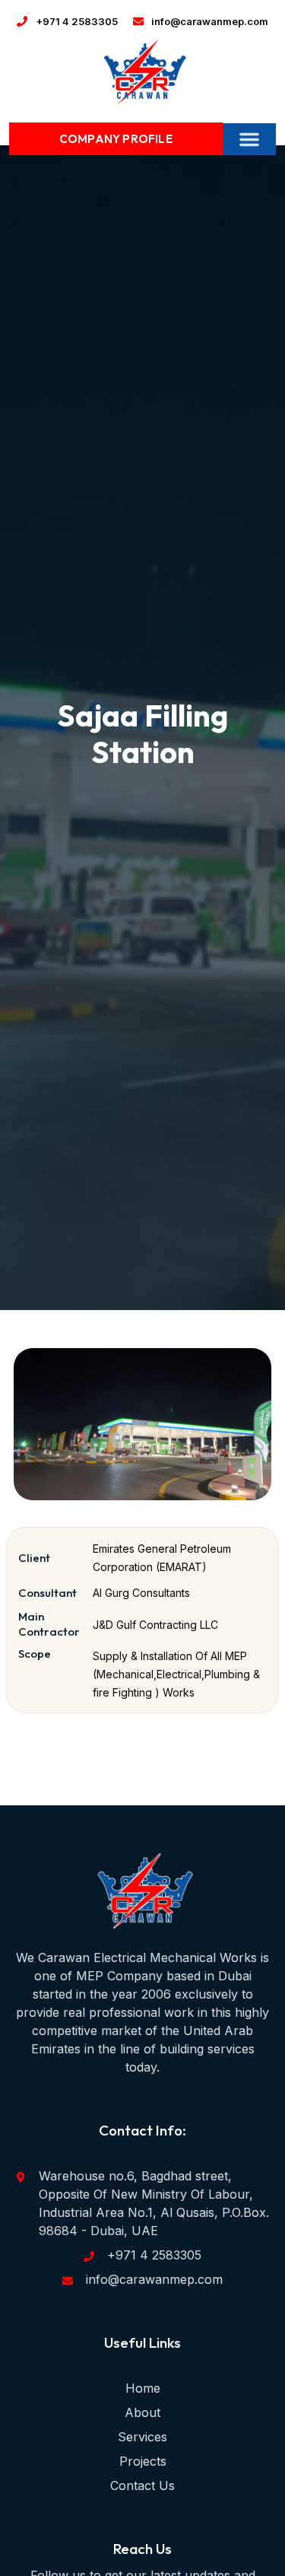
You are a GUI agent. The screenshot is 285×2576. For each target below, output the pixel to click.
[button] (249, 139)
